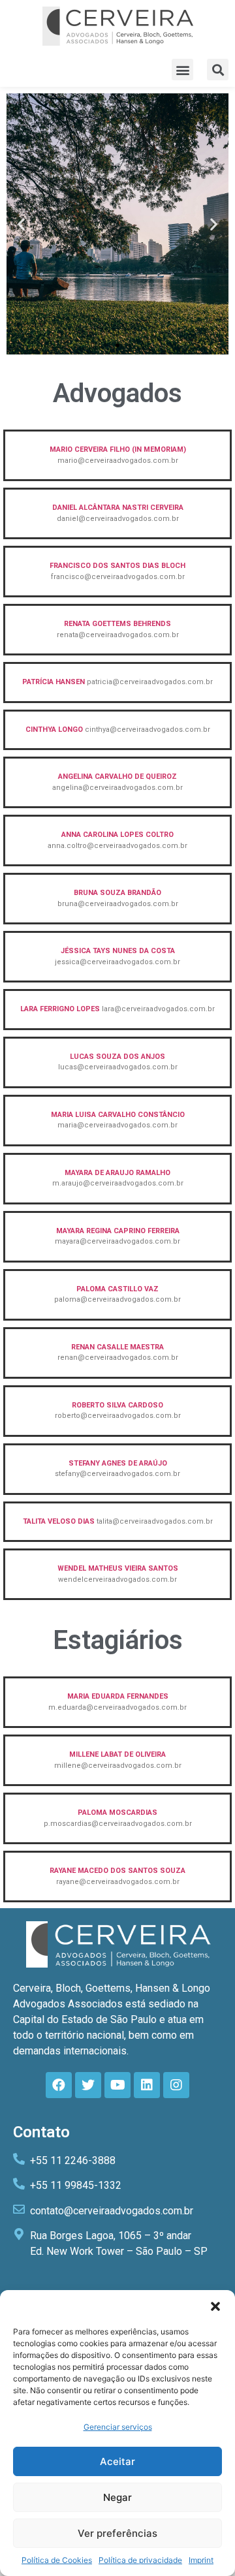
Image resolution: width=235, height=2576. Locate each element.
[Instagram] (176, 2085)
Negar (117, 2497)
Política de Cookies (57, 2560)
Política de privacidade (140, 2560)
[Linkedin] (147, 2085)
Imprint (201, 2560)
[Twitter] (88, 2085)
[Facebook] (59, 2085)
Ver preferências (117, 2533)
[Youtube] (117, 2085)
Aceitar (117, 2461)
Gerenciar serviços (118, 2427)
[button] (215, 2306)
